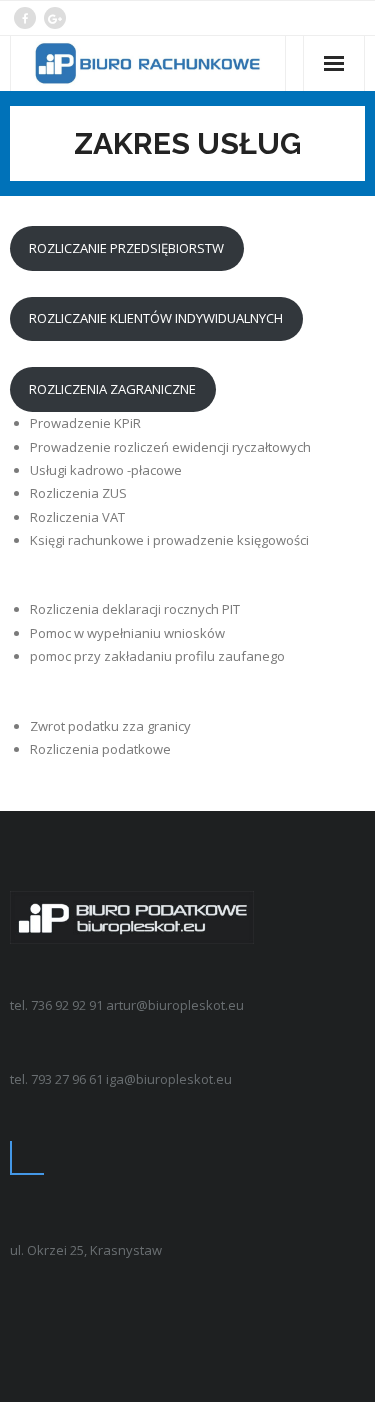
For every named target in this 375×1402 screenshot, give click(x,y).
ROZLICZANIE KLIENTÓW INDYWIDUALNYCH (156, 318)
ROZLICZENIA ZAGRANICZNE (112, 389)
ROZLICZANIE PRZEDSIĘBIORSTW (126, 248)
